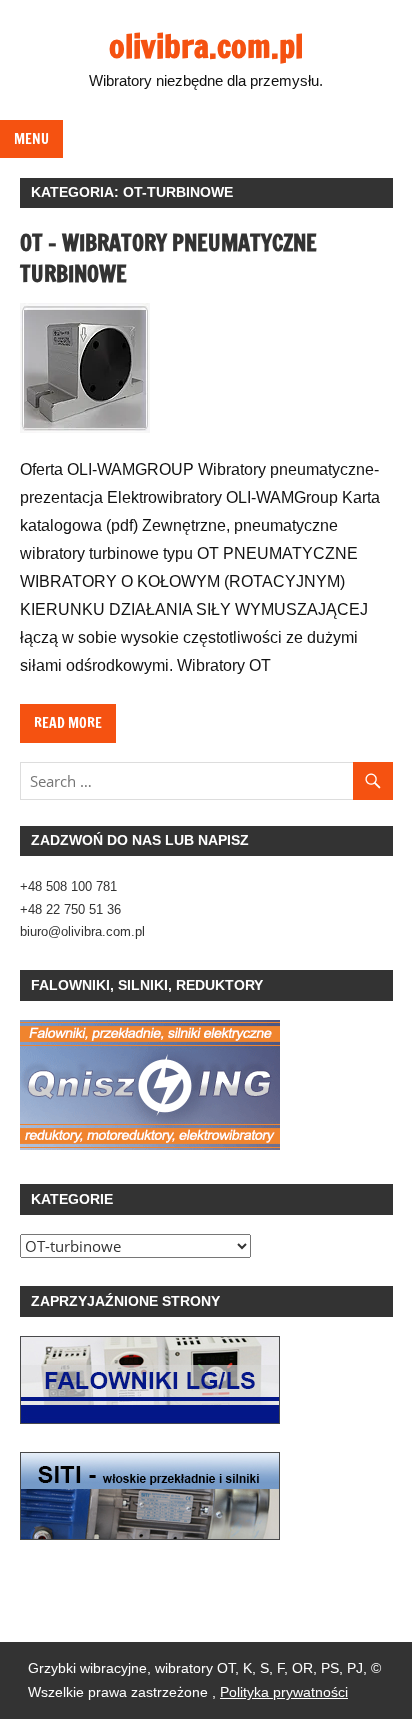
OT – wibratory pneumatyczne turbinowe (168, 258)
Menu (31, 139)
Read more (68, 723)
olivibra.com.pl (206, 46)
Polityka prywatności (284, 1692)
